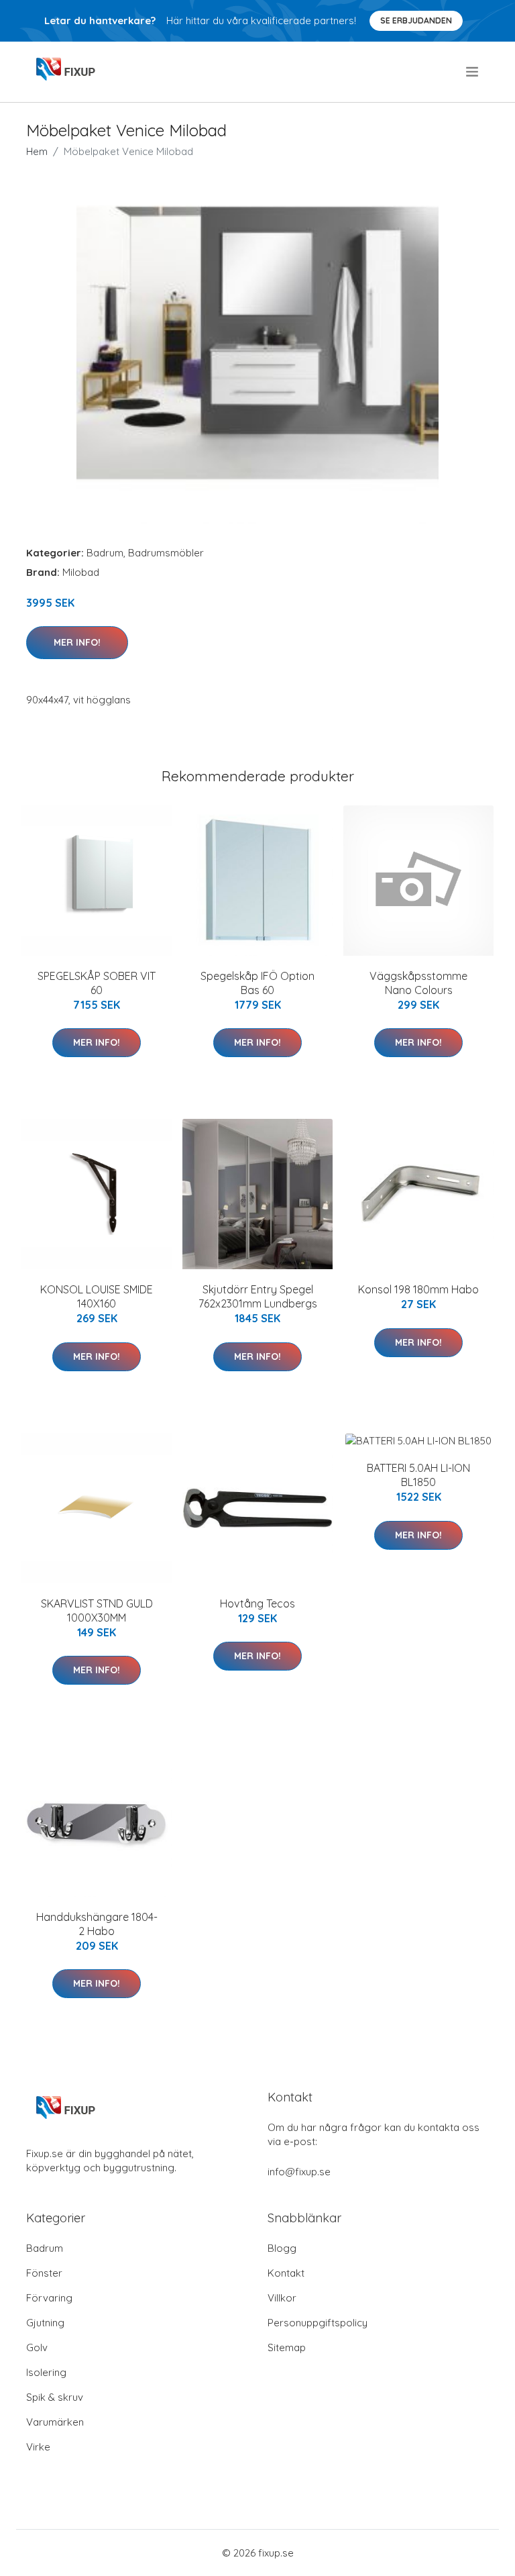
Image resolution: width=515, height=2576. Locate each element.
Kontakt (286, 2273)
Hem (37, 151)
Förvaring (49, 2298)
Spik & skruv (55, 2397)
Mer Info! (77, 642)
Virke (38, 2447)
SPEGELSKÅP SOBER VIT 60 (97, 983)
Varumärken (55, 2422)
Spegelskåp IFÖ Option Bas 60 (257, 983)
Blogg (282, 2248)
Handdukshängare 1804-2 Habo (97, 1924)
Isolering (46, 2372)
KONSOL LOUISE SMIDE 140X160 (97, 1296)
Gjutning (45, 2323)
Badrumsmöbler (166, 553)
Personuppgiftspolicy (318, 2323)
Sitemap (287, 2347)
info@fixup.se (299, 2172)
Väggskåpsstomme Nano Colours (418, 983)
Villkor (282, 2298)
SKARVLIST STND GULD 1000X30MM (97, 1611)
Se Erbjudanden (416, 20)
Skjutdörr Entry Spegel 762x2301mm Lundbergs (258, 1296)
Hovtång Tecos (257, 1603)
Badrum (105, 553)
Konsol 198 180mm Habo (418, 1289)
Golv (37, 2347)
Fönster (44, 2273)
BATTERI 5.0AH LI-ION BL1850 (418, 1475)
